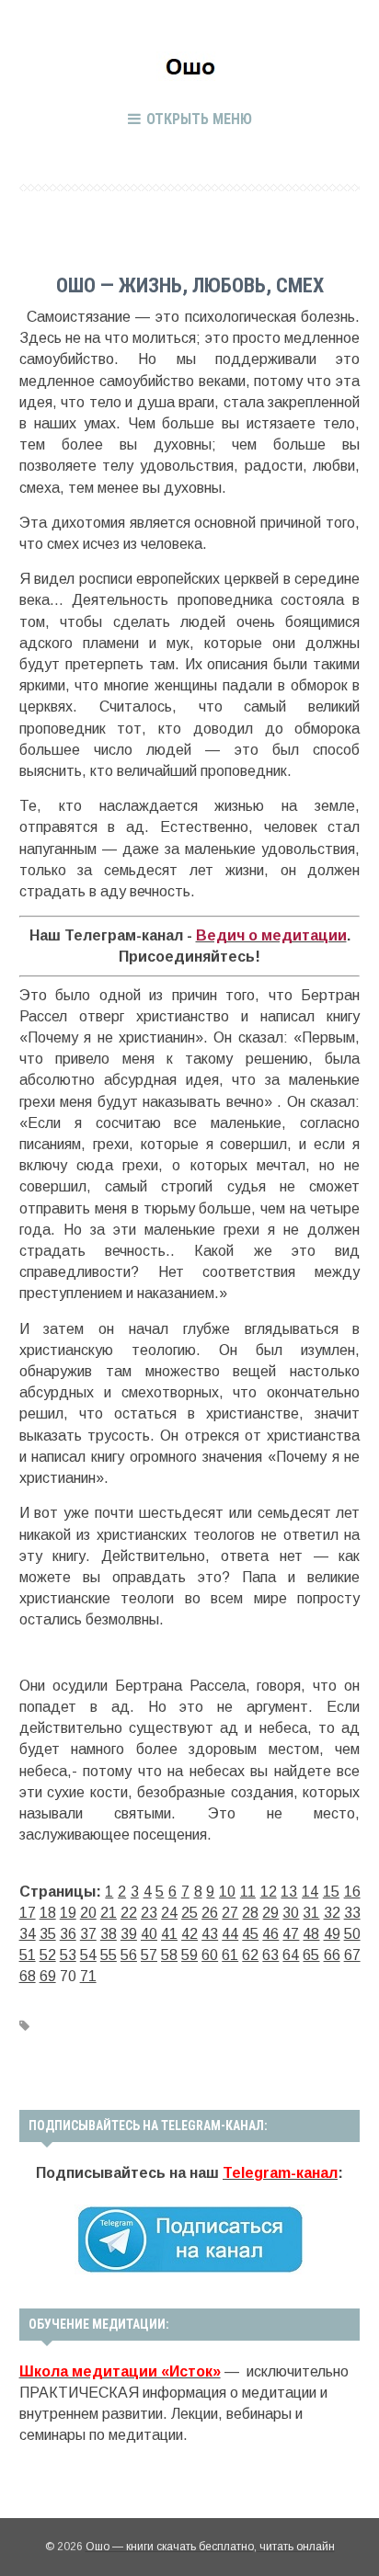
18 (48, 1913)
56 (129, 1955)
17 (28, 1913)
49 (332, 1934)
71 (88, 1976)
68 (28, 1976)
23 (149, 1913)
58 (169, 1955)
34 (28, 1934)
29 (270, 1913)
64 (291, 1955)
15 (331, 1892)
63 (270, 1955)
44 (230, 1934)
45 (250, 1934)
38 (109, 1934)
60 (210, 1955)
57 (149, 1955)
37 (88, 1934)
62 (250, 1955)
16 (352, 1892)
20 (88, 1913)
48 (311, 1934)
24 (169, 1913)
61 (230, 1955)
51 (28, 1955)
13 (289, 1892)
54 (88, 1955)
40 (149, 1934)
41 (169, 1934)
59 (189, 1955)
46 (270, 1934)
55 (109, 1955)
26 (210, 1913)
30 (291, 1913)
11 (248, 1892)
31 (311, 1913)
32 (332, 1913)
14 (310, 1892)
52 (48, 1955)
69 (48, 1976)
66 (332, 1955)
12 (269, 1892)
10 (227, 1892)
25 (189, 1913)
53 (68, 1955)
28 (250, 1913)
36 (68, 1934)
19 (68, 1913)
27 (230, 1913)
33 (352, 1913)
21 (109, 1913)
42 (189, 1934)
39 (129, 1934)
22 (129, 1913)
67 (352, 1955)
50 (352, 1934)
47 (291, 1934)
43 (210, 1934)
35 (48, 1934)
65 (311, 1955)
